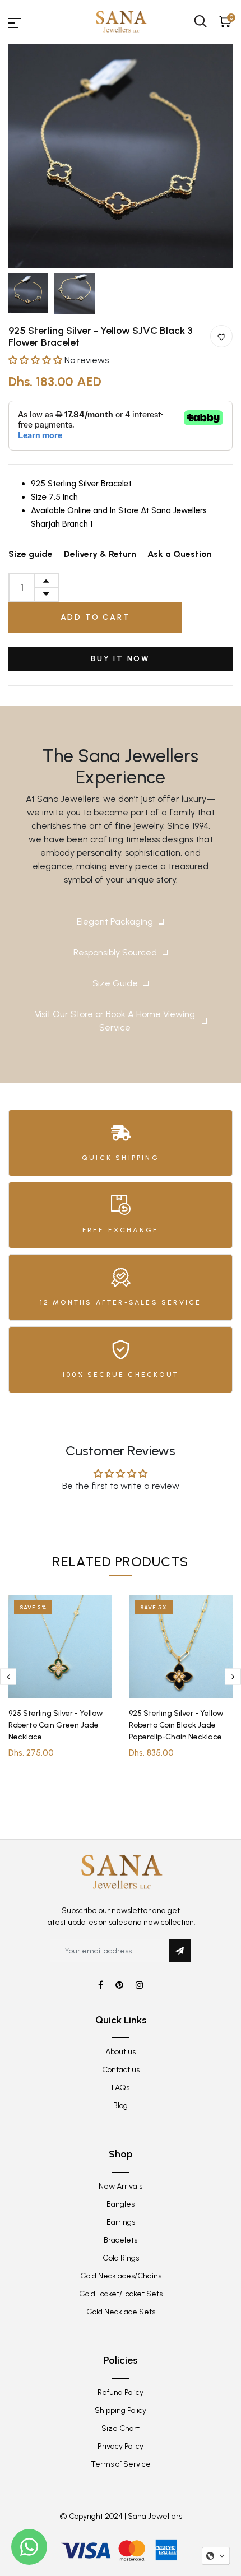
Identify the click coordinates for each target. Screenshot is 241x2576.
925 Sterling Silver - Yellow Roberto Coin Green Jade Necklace (56, 1725)
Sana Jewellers (155, 2516)
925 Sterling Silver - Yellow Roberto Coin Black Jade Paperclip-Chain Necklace (176, 1725)
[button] (36, 360)
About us (121, 2052)
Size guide (31, 554)
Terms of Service (121, 2464)
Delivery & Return (100, 554)
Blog (121, 2106)
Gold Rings (121, 2258)
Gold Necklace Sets (121, 2312)
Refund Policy (121, 2392)
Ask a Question (180, 554)
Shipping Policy (121, 2410)
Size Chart (121, 2428)
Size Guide (115, 983)
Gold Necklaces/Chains (121, 2276)
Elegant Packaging (115, 922)
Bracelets (121, 2240)
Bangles (121, 2204)
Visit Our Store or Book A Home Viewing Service (115, 1021)
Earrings (121, 2222)
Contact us (121, 2070)
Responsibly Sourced (115, 952)
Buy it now (121, 659)
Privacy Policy (121, 2446)
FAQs (121, 2088)
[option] (121, 156)
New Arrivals (121, 2186)
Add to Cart (96, 617)
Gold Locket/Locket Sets (121, 2294)
